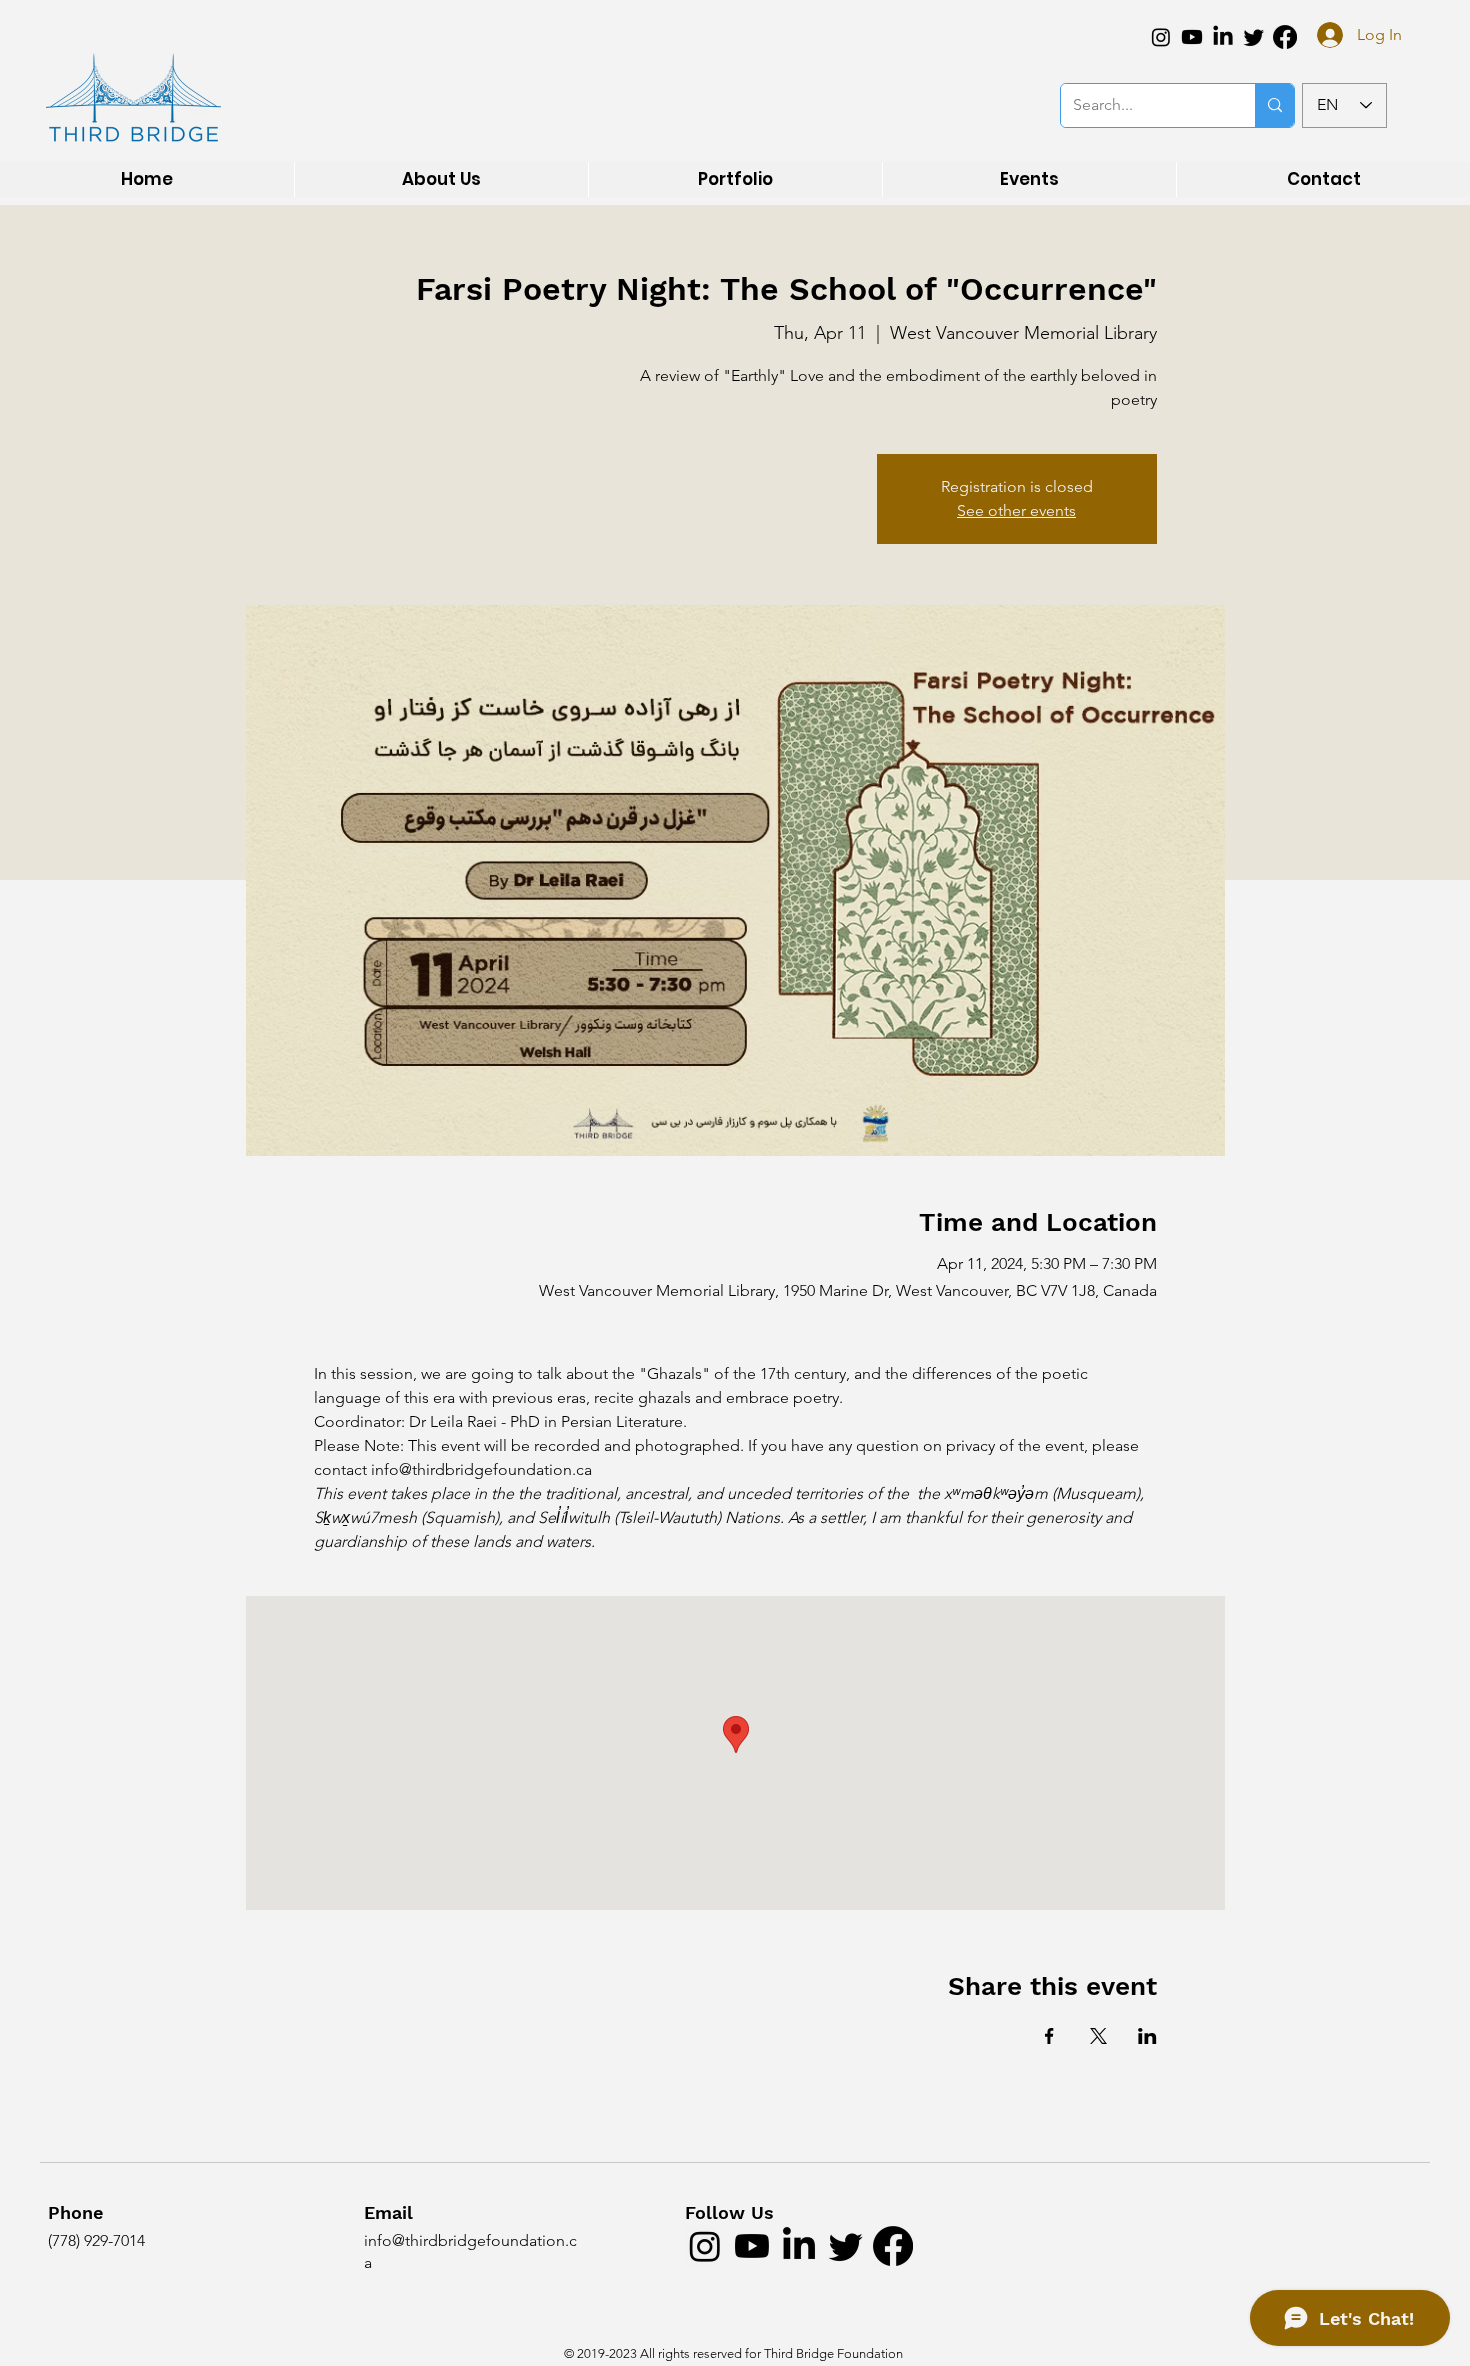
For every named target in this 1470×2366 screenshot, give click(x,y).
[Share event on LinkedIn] (1147, 2036)
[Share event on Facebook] (1049, 2036)
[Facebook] (1285, 37)
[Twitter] (1254, 37)
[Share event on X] (1098, 2036)
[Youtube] (1192, 37)
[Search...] (1274, 105)
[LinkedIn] (1223, 37)
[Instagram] (1161, 37)
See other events (1016, 510)
